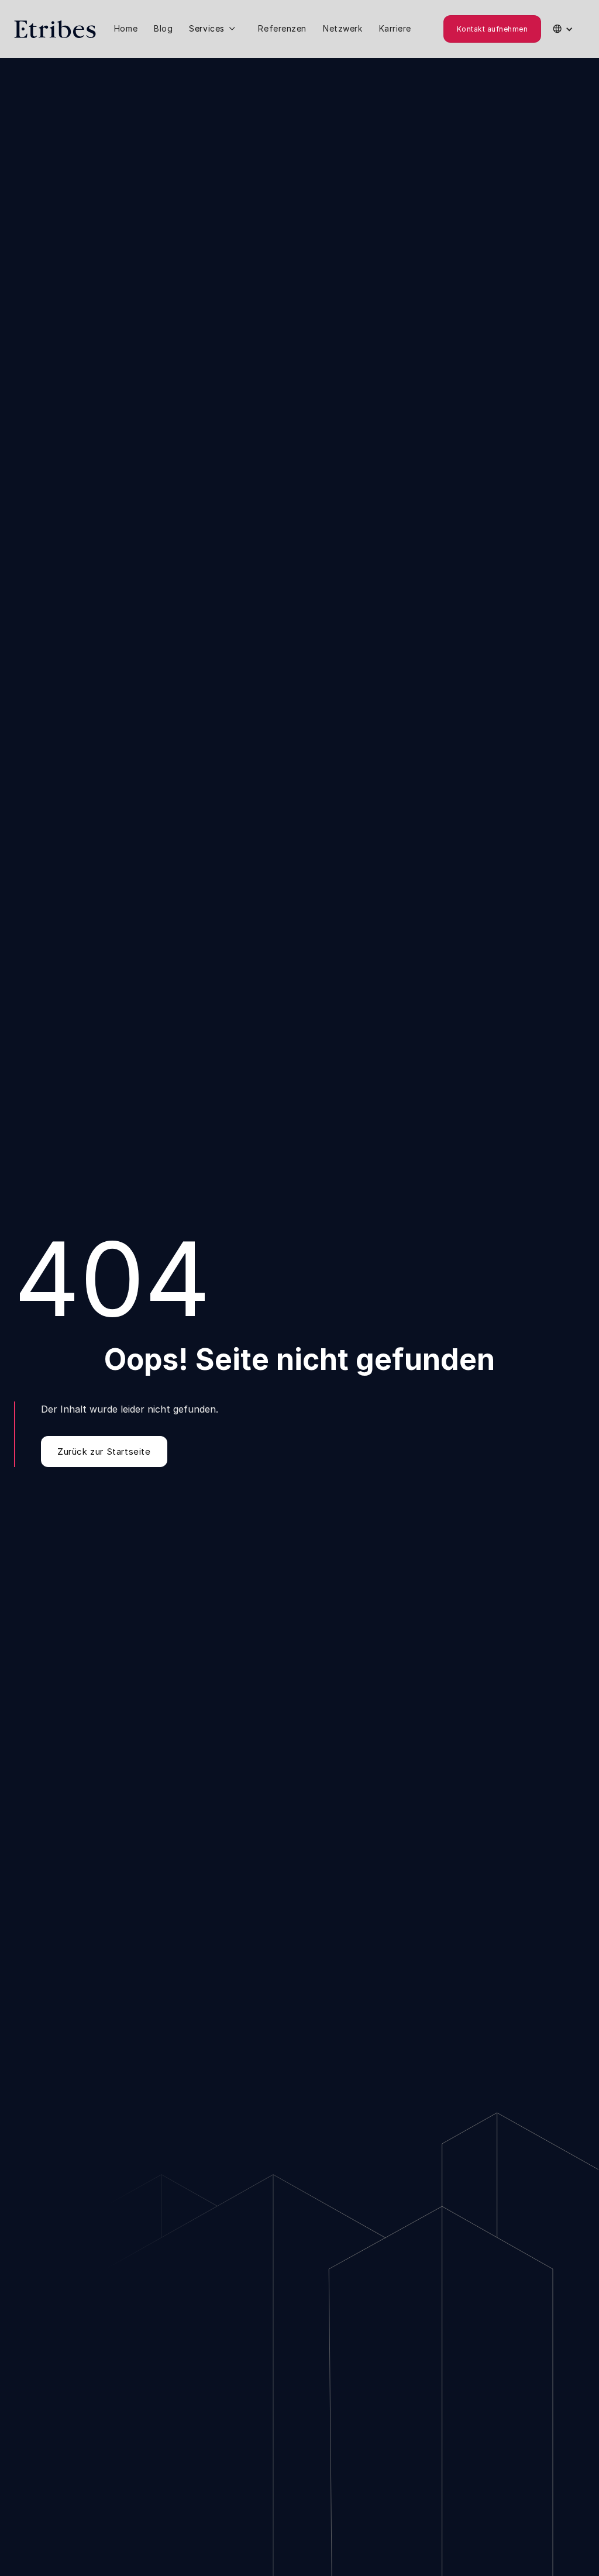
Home (126, 28)
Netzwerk (342, 28)
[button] (215, 29)
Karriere (395, 28)
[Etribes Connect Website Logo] (55, 29)
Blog (163, 28)
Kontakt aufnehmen (492, 29)
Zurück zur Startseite (104, 1451)
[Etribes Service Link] (215, 29)
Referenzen (282, 28)
